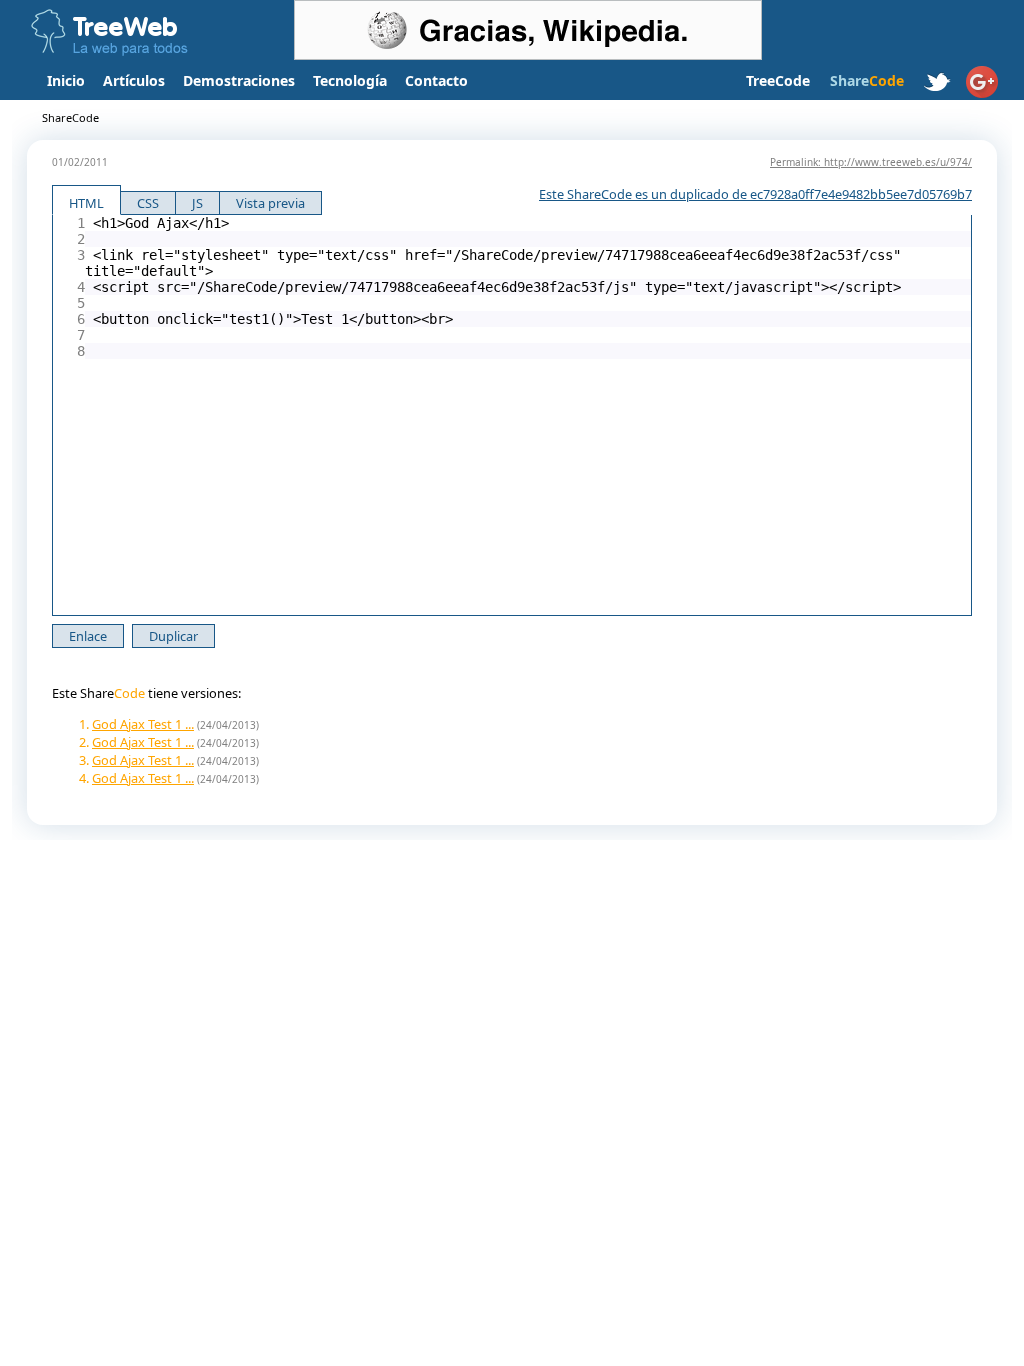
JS (197, 203)
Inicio (66, 80)
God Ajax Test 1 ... (143, 724)
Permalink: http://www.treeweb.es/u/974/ (871, 162)
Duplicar (173, 636)
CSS (148, 203)
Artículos (134, 80)
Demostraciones (239, 80)
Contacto (436, 80)
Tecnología (350, 80)
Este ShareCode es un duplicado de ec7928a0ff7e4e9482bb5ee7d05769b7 (755, 194)
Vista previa (270, 203)
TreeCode (778, 80)
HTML (86, 203)
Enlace (88, 636)
